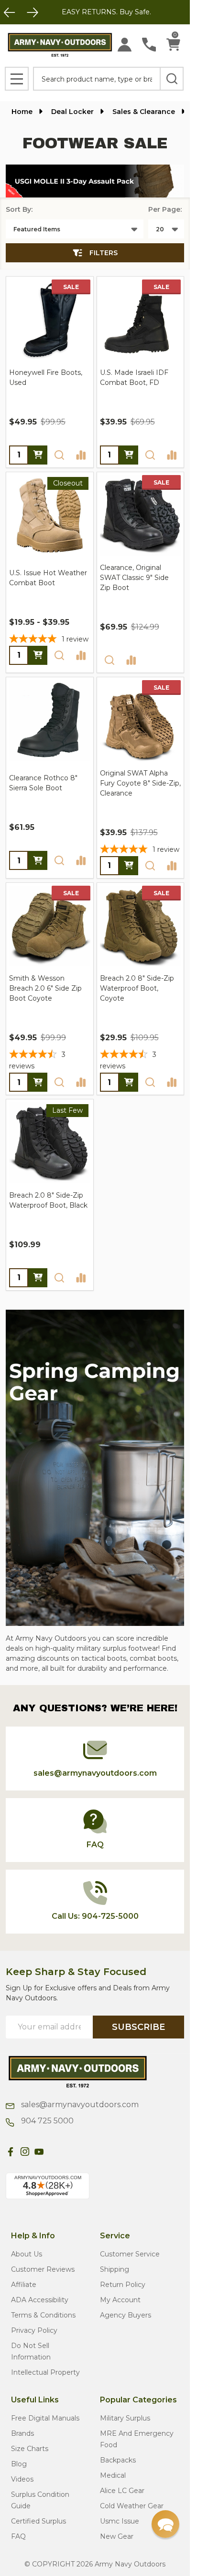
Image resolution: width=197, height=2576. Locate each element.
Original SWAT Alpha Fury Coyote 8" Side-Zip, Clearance (140, 783)
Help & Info (33, 2236)
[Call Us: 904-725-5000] (149, 45)
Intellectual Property (45, 2372)
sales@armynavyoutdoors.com (79, 2105)
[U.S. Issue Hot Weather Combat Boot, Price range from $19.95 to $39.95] (50, 516)
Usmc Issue (120, 2521)
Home (22, 112)
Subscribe (138, 2027)
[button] (95, 181)
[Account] (125, 45)
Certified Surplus (38, 2521)
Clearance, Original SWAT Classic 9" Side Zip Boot (134, 578)
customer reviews (43, 2269)
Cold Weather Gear (132, 2506)
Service (115, 2236)
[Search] (172, 79)
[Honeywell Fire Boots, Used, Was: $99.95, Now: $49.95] (50, 320)
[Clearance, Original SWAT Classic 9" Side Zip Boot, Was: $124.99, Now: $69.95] (141, 516)
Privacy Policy (34, 2330)
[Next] (33, 12)
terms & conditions (43, 2315)
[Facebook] (11, 2152)
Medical (113, 2475)
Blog (19, 2464)
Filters (104, 253)
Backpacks (118, 2460)
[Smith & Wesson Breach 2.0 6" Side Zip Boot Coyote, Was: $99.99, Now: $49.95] (50, 926)
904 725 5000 (46, 2121)
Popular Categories (138, 2400)
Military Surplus (125, 2418)
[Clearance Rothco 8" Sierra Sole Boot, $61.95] (50, 721)
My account (120, 2300)
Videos (22, 2479)
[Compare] (81, 455)
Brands (22, 2433)
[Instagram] (25, 2152)
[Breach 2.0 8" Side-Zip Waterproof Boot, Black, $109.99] (50, 1143)
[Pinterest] (54, 2152)
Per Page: (165, 209)
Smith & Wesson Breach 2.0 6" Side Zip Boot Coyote (45, 988)
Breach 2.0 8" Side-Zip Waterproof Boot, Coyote (137, 988)
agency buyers (126, 2315)
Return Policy (123, 2285)
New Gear (117, 2536)
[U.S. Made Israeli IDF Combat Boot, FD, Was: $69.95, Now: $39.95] (141, 320)
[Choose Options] (38, 455)
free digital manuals (45, 2418)
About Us (27, 2254)
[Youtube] (39, 2152)
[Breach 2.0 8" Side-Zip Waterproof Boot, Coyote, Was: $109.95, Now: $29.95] (141, 926)
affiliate (24, 2285)
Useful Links (35, 2400)
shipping (115, 2269)
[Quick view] (59, 455)
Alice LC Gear (122, 2491)
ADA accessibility (40, 2300)
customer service (130, 2254)
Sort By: (19, 209)
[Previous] (10, 12)
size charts (30, 2449)
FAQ (18, 2536)
